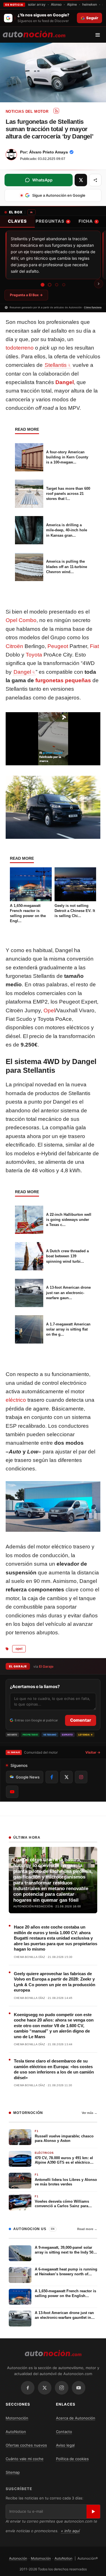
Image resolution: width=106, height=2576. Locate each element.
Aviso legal (65, 2445)
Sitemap (13, 2472)
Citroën (14, 646)
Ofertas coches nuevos (26, 2445)
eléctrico (16, 1400)
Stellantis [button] (56, 365)
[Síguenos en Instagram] (81, 1777)
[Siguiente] (99, 284)
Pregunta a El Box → (26, 295)
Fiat (94, 646)
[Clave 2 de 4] (50, 285)
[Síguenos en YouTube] (12, 1792)
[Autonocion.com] (34, 34)
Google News (28, 1777)
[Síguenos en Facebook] (52, 1777)
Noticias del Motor (27, 111)
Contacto (64, 2432)
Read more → (87, 2229)
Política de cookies (72, 2459)
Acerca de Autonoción (76, 2418)
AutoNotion (16, 2432)
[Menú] (100, 35)
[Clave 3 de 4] (57, 285)
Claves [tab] (17, 221)
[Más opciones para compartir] (95, 180)
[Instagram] (62, 2388)
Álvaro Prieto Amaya (48, 152)
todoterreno (20, 348)
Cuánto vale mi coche (25, 2459)
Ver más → (89, 2113)
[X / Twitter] (45, 2388)
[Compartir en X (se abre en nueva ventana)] (81, 180)
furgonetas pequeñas (63, 680)
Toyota (34, 655)
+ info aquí (70, 2531)
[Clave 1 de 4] (42, 285)
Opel (49, 1010)
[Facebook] (28, 2388)
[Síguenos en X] (66, 1777)
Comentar (81, 1720)
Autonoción (18, 2558)
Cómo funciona (93, 307)
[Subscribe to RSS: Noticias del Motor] (56, 111)
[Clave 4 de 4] (64, 285)
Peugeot (58, 646)
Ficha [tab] (88, 221)
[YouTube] (79, 2388)
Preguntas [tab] (52, 221)
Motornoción (17, 2418)
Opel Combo (21, 620)
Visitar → (93, 1752)
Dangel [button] (22, 672)
